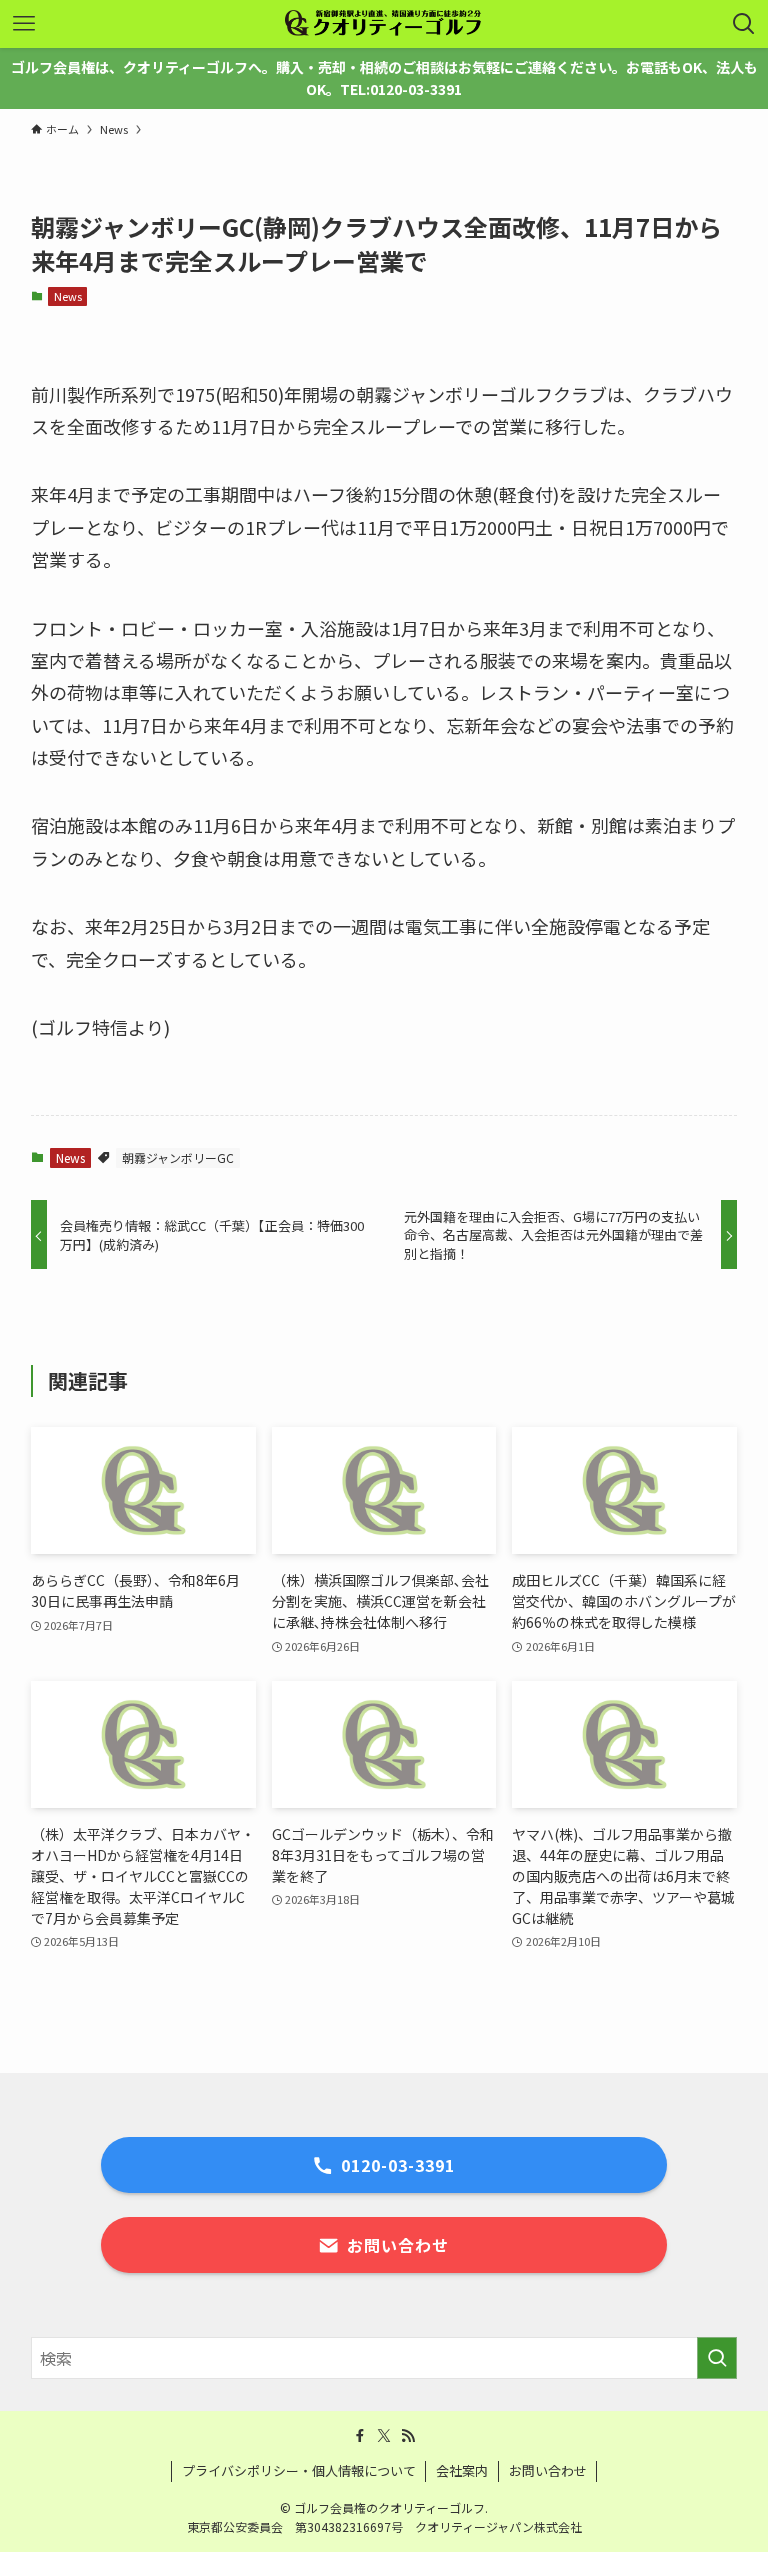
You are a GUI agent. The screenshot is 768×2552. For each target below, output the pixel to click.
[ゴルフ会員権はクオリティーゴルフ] (383, 24)
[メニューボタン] (24, 24)
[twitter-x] (384, 2436)
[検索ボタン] (744, 24)
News (68, 296)
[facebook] (360, 2436)
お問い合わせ (548, 2470)
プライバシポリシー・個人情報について (299, 2470)
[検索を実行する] (717, 2358)
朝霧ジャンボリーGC (178, 1157)
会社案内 (462, 2470)
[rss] (408, 2436)
